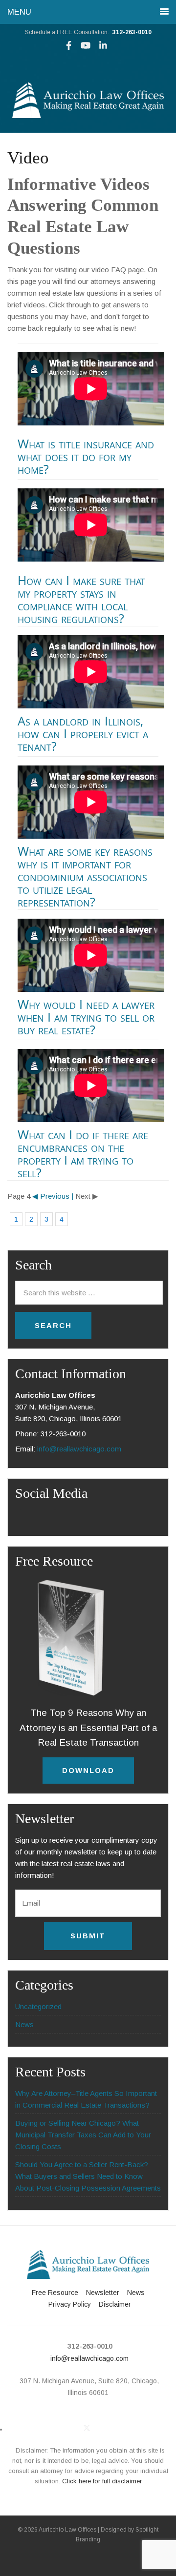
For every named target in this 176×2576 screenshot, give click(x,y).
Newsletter (103, 2293)
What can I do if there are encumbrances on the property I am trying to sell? (83, 1153)
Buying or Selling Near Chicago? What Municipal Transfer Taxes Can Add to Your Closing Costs (83, 2135)
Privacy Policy (70, 2304)
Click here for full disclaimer (102, 2481)
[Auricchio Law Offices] (88, 115)
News (24, 2024)
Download (88, 1770)
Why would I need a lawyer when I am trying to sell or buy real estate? (86, 1017)
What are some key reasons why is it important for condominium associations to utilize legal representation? (85, 876)
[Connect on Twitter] (87, 2428)
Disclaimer (115, 2304)
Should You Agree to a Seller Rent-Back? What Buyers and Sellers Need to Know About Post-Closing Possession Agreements (88, 2176)
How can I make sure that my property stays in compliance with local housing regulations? (81, 599)
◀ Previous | (53, 1196)
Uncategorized (38, 2006)
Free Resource (55, 2293)
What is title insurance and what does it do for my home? (86, 456)
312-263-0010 (132, 32)
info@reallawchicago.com (79, 1449)
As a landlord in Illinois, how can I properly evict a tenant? (83, 733)
